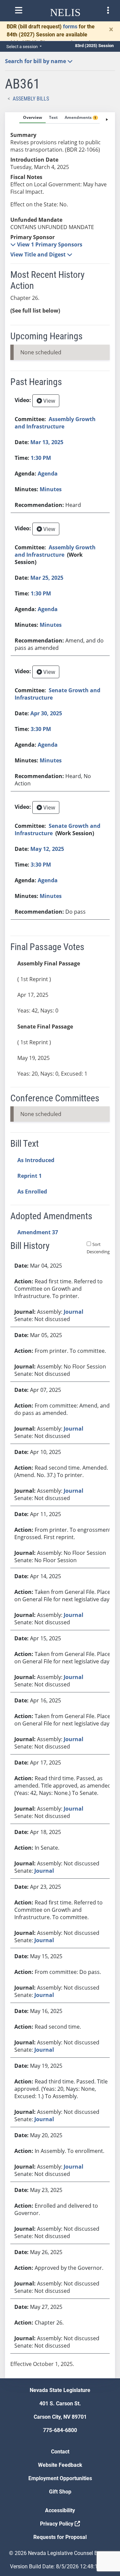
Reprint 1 (29, 1176)
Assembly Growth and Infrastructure (55, 423)
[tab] (32, 118)
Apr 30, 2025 (46, 713)
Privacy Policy (57, 2524)
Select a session (22, 47)
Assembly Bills (31, 99)
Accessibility (60, 2510)
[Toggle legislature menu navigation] (108, 10)
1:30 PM (41, 458)
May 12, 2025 (47, 849)
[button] (46, 244)
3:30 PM (41, 729)
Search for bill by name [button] (36, 61)
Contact (60, 2452)
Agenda (48, 474)
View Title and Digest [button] (39, 254)
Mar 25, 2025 (47, 578)
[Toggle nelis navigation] (19, 10)
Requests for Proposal (60, 2537)
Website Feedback (60, 2465)
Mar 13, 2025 (47, 442)
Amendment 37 (38, 1232)
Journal (73, 1312)
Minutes (51, 489)
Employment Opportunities (60, 2478)
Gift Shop (60, 2492)
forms (70, 27)
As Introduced (36, 1160)
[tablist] (60, 1245)
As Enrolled (32, 1191)
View (48, 401)
